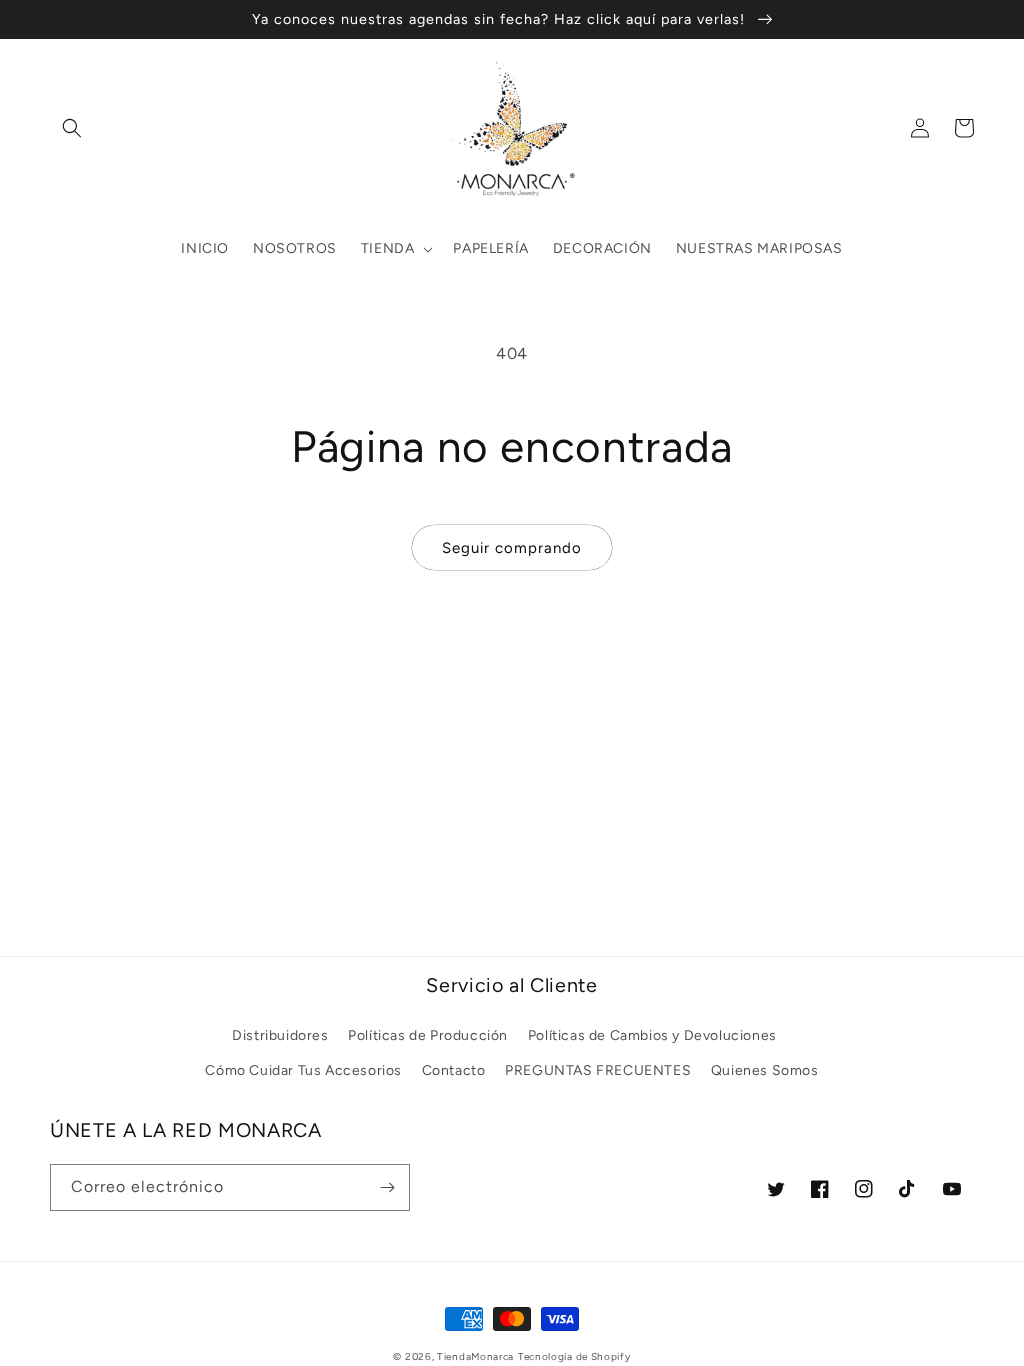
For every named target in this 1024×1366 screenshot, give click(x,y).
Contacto (454, 1070)
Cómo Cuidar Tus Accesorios (303, 1070)
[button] (72, 128)
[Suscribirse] (387, 1187)
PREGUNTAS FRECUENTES (598, 1070)
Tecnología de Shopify (574, 1356)
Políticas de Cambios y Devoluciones (652, 1035)
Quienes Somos (765, 1070)
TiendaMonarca (475, 1356)
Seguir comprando (512, 548)
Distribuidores (280, 1035)
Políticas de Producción (428, 1035)
